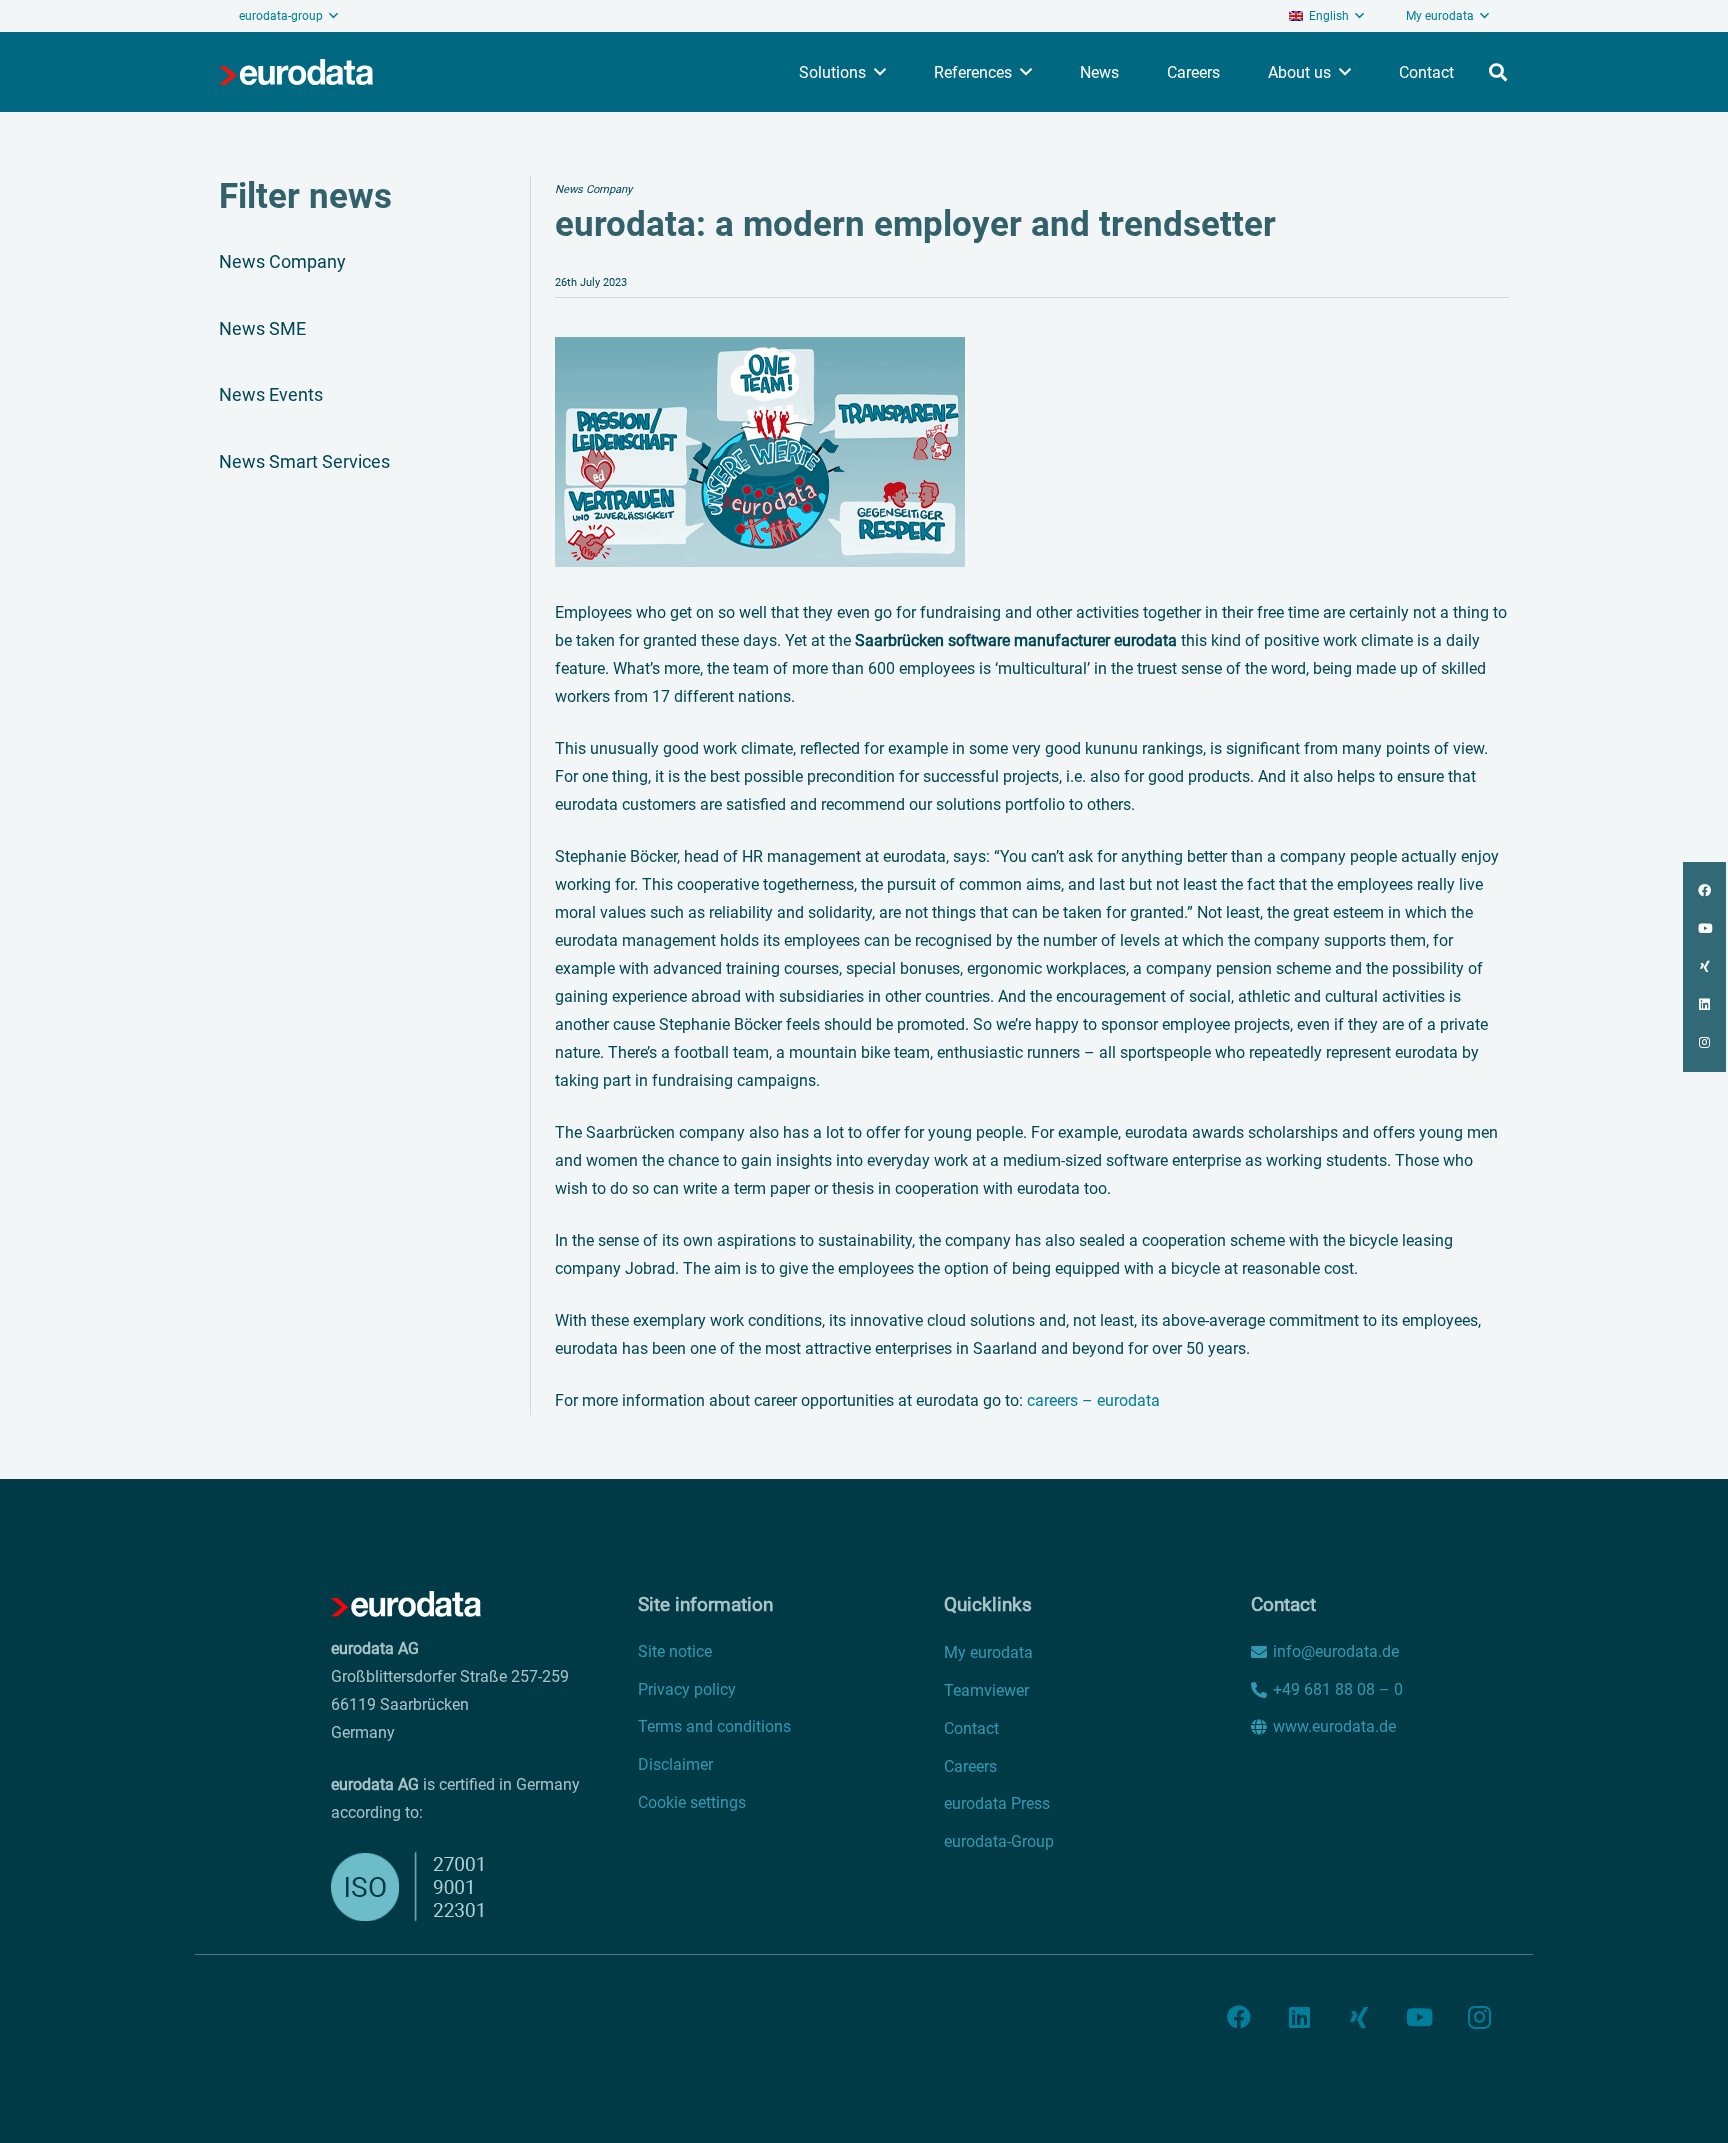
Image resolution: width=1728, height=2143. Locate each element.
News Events (271, 394)
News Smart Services (304, 461)
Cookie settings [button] (692, 1802)
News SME (262, 328)
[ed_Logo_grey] (296, 72)
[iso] (421, 1886)
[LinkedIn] (1299, 2017)
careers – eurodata (1093, 1400)
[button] (1326, 16)
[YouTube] (1419, 2017)
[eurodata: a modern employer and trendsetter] (760, 350)
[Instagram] (1479, 2017)
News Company (282, 261)
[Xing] (1359, 2017)
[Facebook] (1239, 2017)
